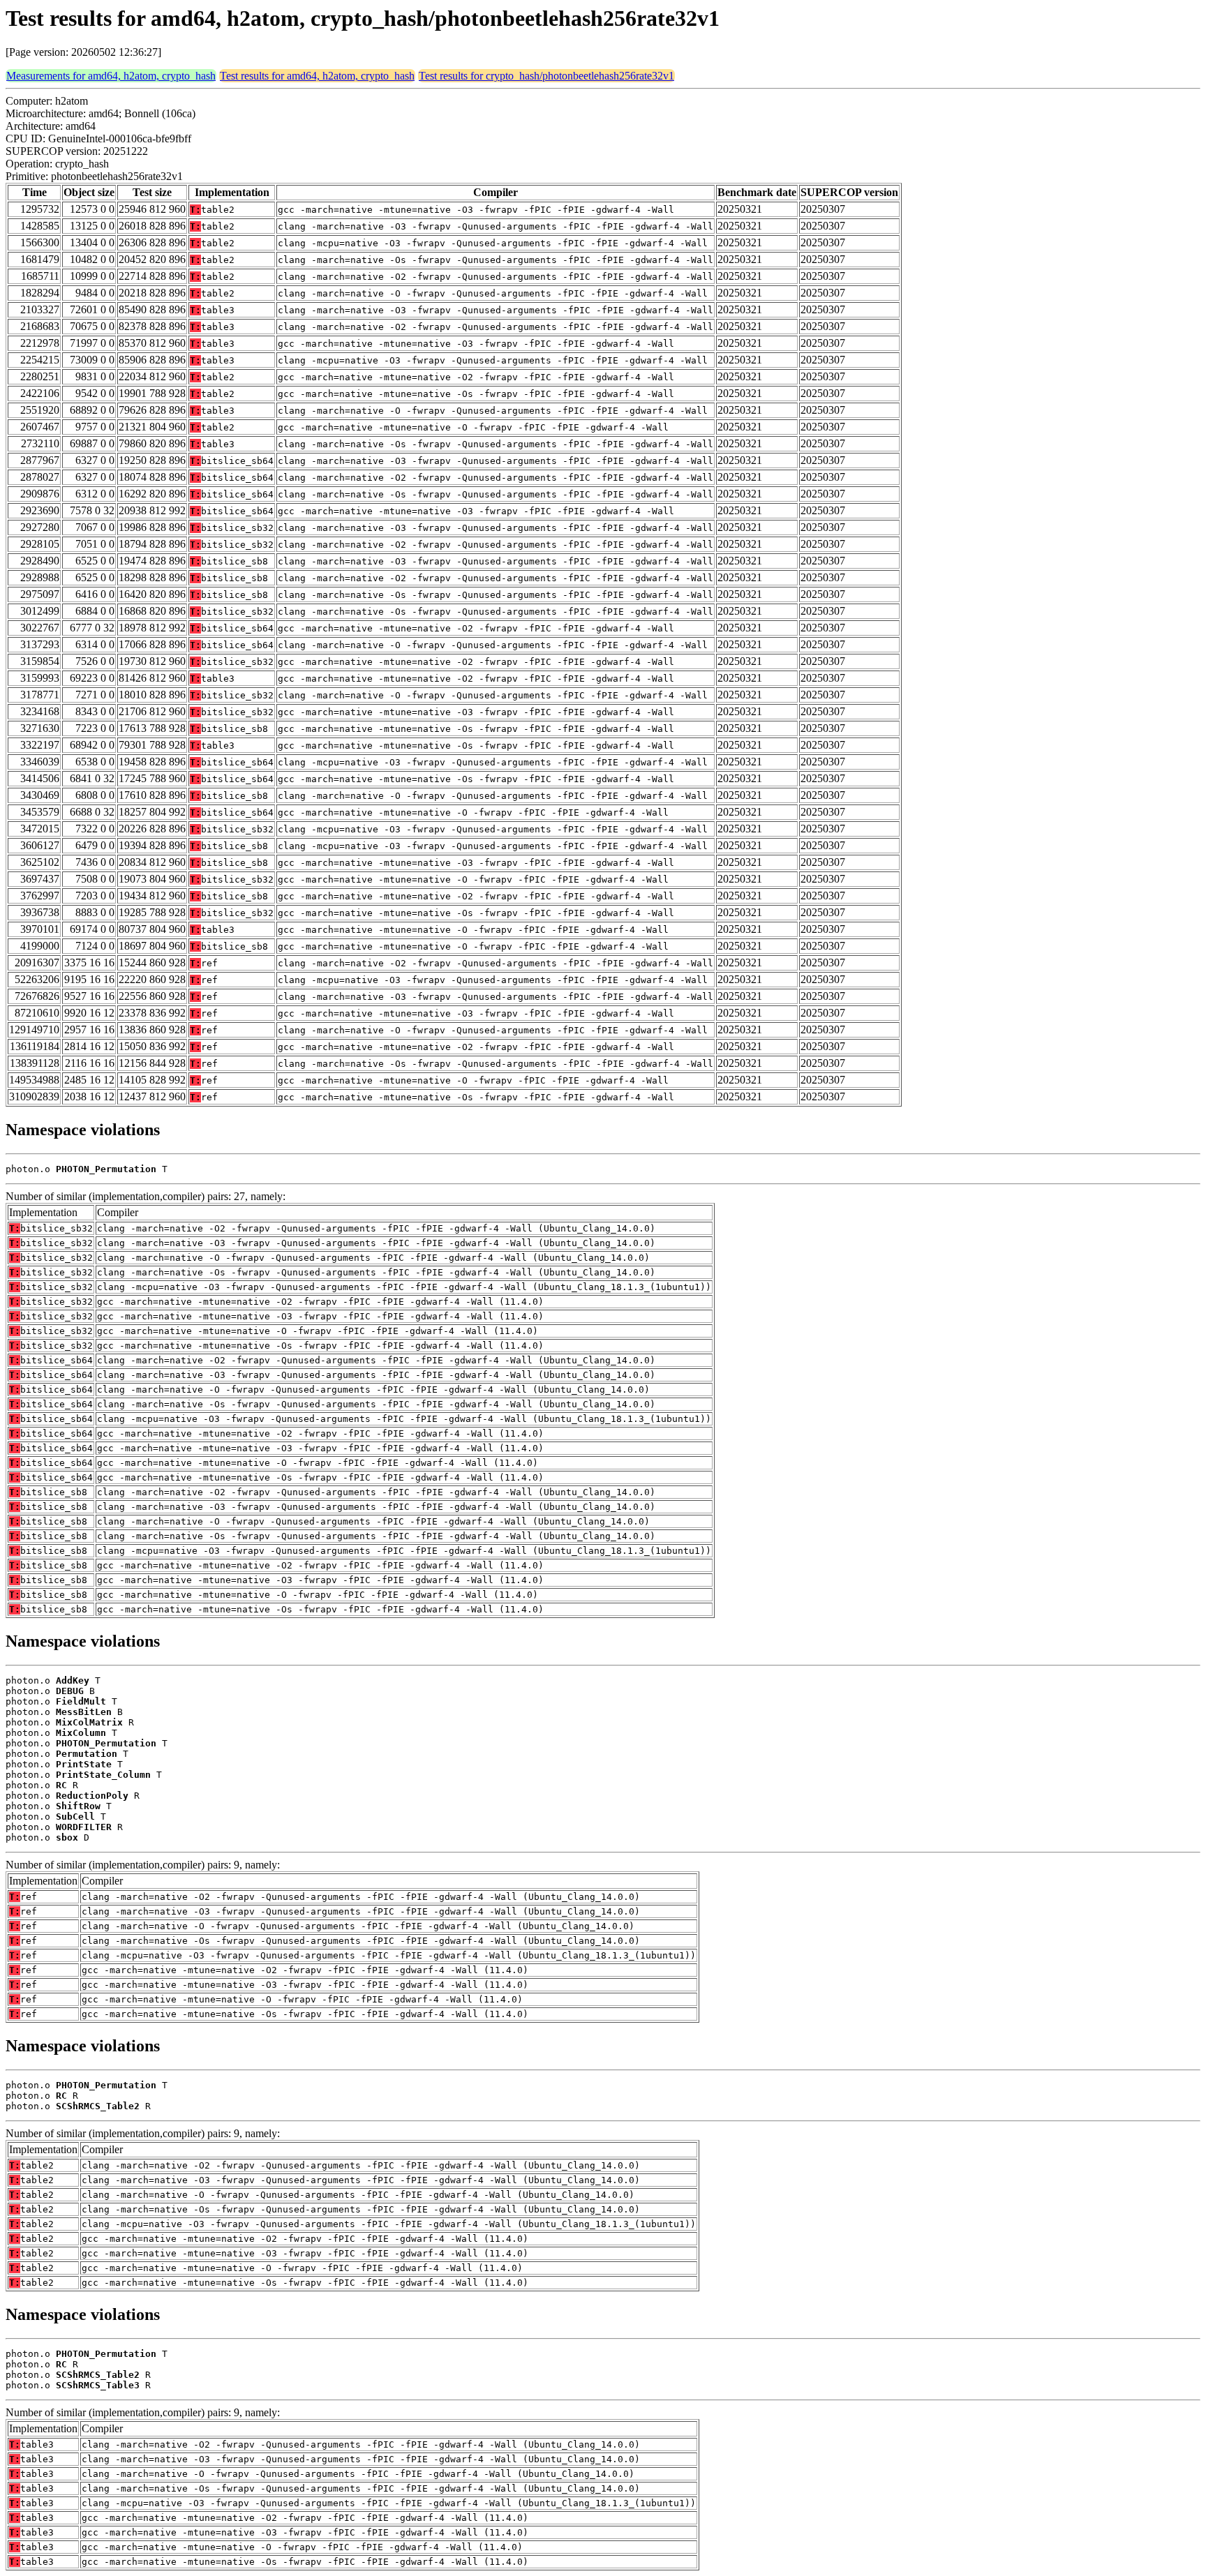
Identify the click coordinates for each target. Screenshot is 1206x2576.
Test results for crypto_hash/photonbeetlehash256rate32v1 (546, 76)
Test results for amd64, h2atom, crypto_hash (317, 76)
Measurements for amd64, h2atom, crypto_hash (111, 76)
